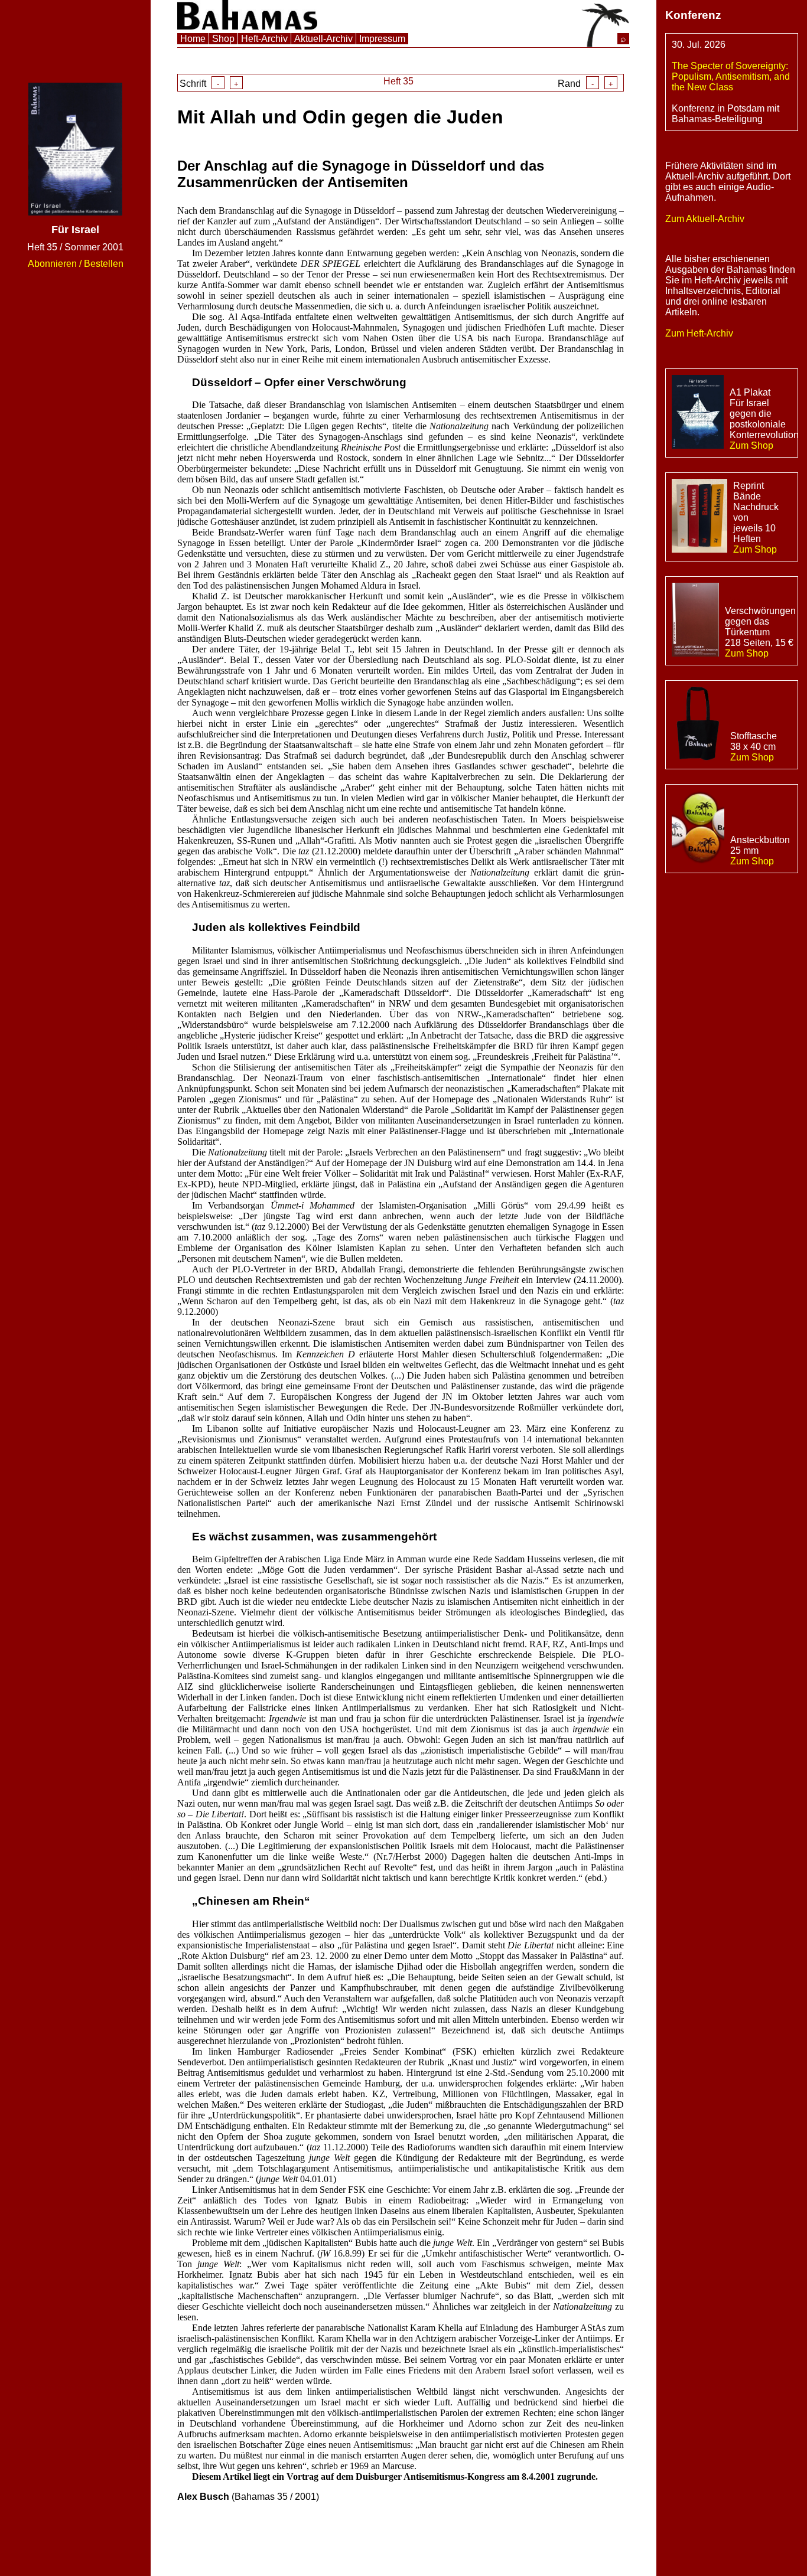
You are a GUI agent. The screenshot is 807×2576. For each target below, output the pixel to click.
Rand (585, 84)
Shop (223, 39)
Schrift (209, 84)
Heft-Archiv (264, 39)
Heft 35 (398, 81)
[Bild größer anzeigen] (698, 413)
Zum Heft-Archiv (699, 333)
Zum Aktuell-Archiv (705, 219)
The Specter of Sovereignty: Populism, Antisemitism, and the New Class (731, 76)
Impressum (382, 39)
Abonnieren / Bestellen (76, 264)
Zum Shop (751, 445)
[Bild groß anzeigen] (75, 212)
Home (193, 39)
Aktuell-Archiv (323, 39)
